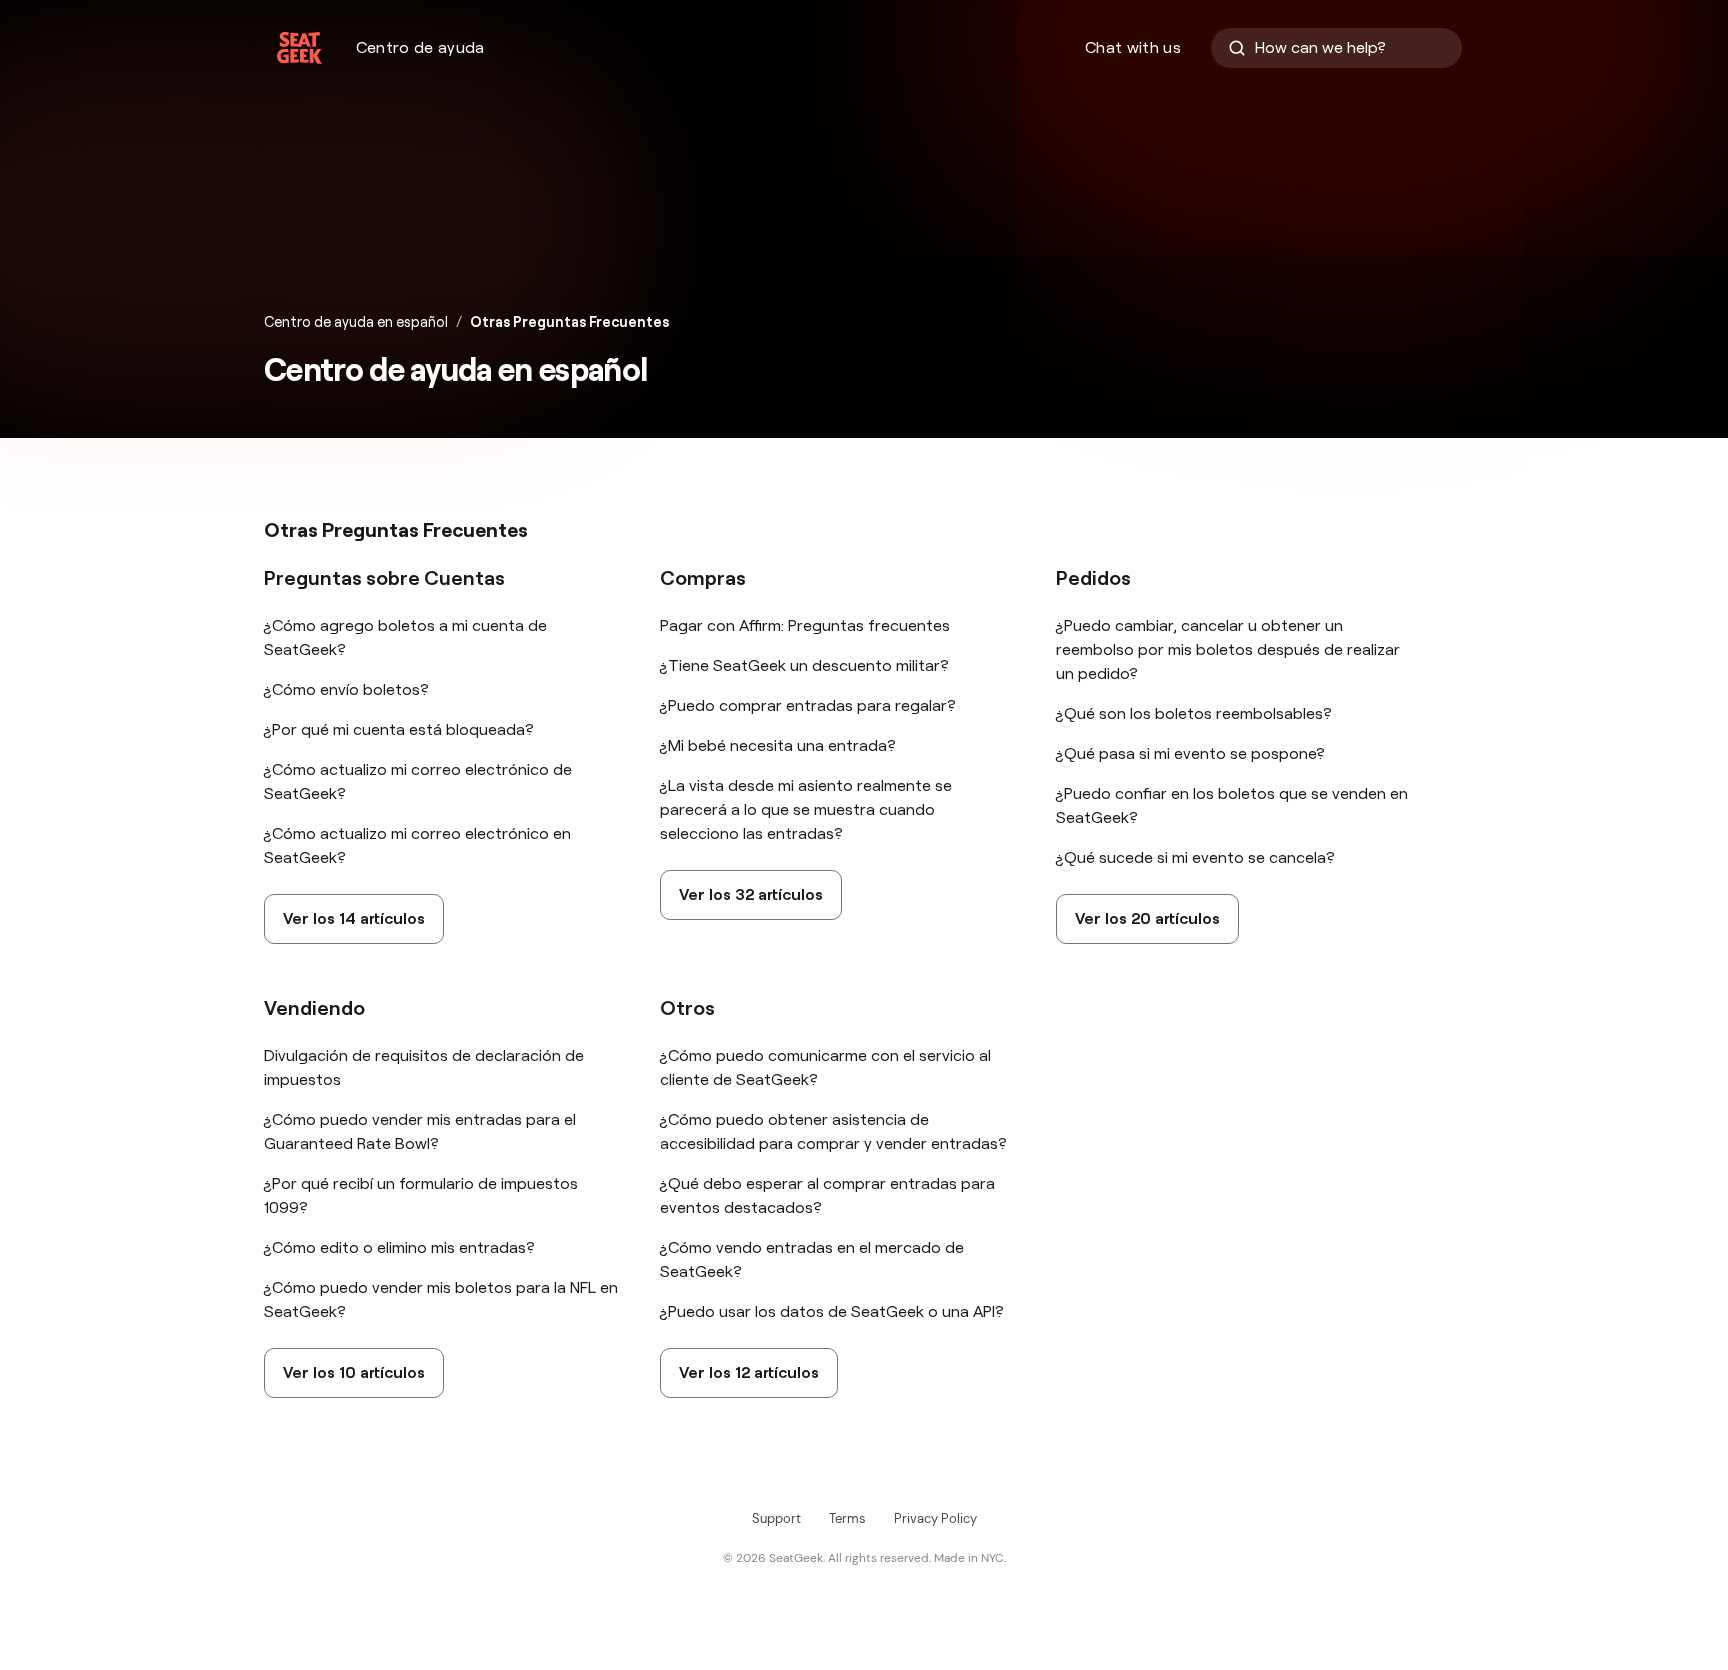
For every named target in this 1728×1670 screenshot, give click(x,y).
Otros (687, 1008)
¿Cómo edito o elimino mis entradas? (399, 1247)
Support (776, 1518)
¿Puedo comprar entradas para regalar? (808, 705)
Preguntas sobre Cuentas (384, 578)
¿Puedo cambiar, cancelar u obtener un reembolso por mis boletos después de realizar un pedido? (1228, 649)
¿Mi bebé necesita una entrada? (778, 745)
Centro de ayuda (420, 47)
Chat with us (1133, 47)
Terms (847, 1518)
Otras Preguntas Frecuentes (569, 322)
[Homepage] (299, 48)
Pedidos (1093, 578)
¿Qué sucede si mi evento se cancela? (1195, 857)
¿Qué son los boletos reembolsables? (1194, 713)
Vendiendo (314, 1008)
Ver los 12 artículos (749, 1372)
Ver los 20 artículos (1147, 918)
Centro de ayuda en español (356, 322)
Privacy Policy (935, 1518)
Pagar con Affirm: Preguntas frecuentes (805, 625)
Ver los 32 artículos (751, 894)
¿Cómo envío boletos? (346, 689)
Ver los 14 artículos (354, 918)
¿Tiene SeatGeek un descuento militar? (804, 665)
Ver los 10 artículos (354, 1372)
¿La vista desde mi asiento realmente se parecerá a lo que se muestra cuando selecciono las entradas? (806, 809)
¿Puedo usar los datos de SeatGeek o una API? (832, 1311)
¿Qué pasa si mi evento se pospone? (1190, 753)
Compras (703, 578)
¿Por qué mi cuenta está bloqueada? (399, 729)
